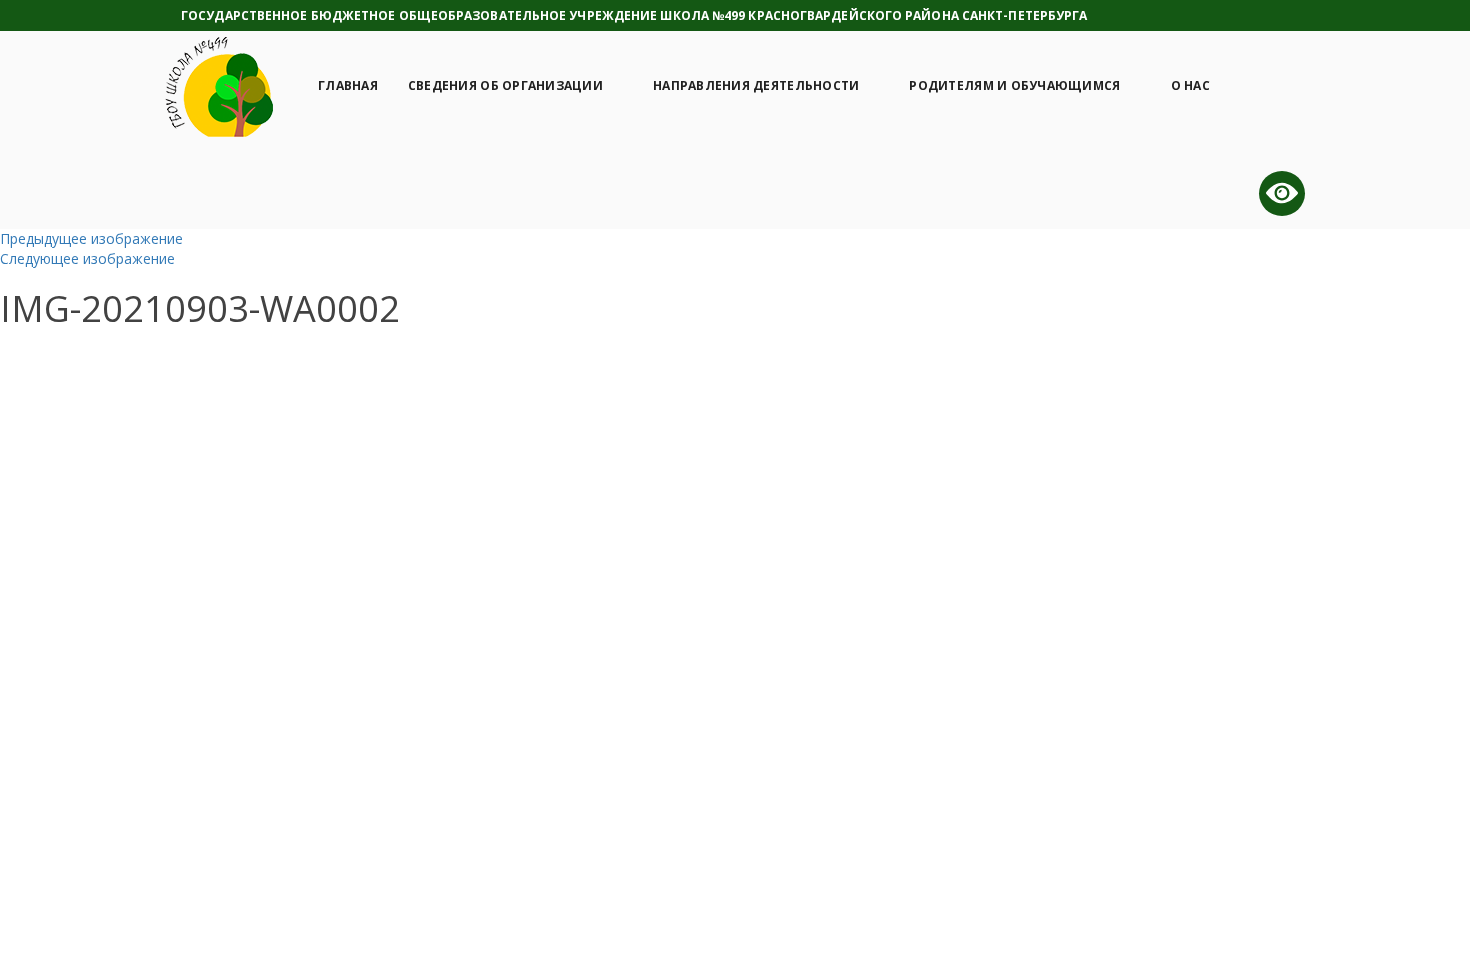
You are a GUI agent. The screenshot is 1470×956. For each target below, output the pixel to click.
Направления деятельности (756, 85)
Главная (348, 85)
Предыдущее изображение (91, 238)
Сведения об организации (505, 85)
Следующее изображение (87, 258)
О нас (1190, 85)
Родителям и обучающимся (1014, 85)
